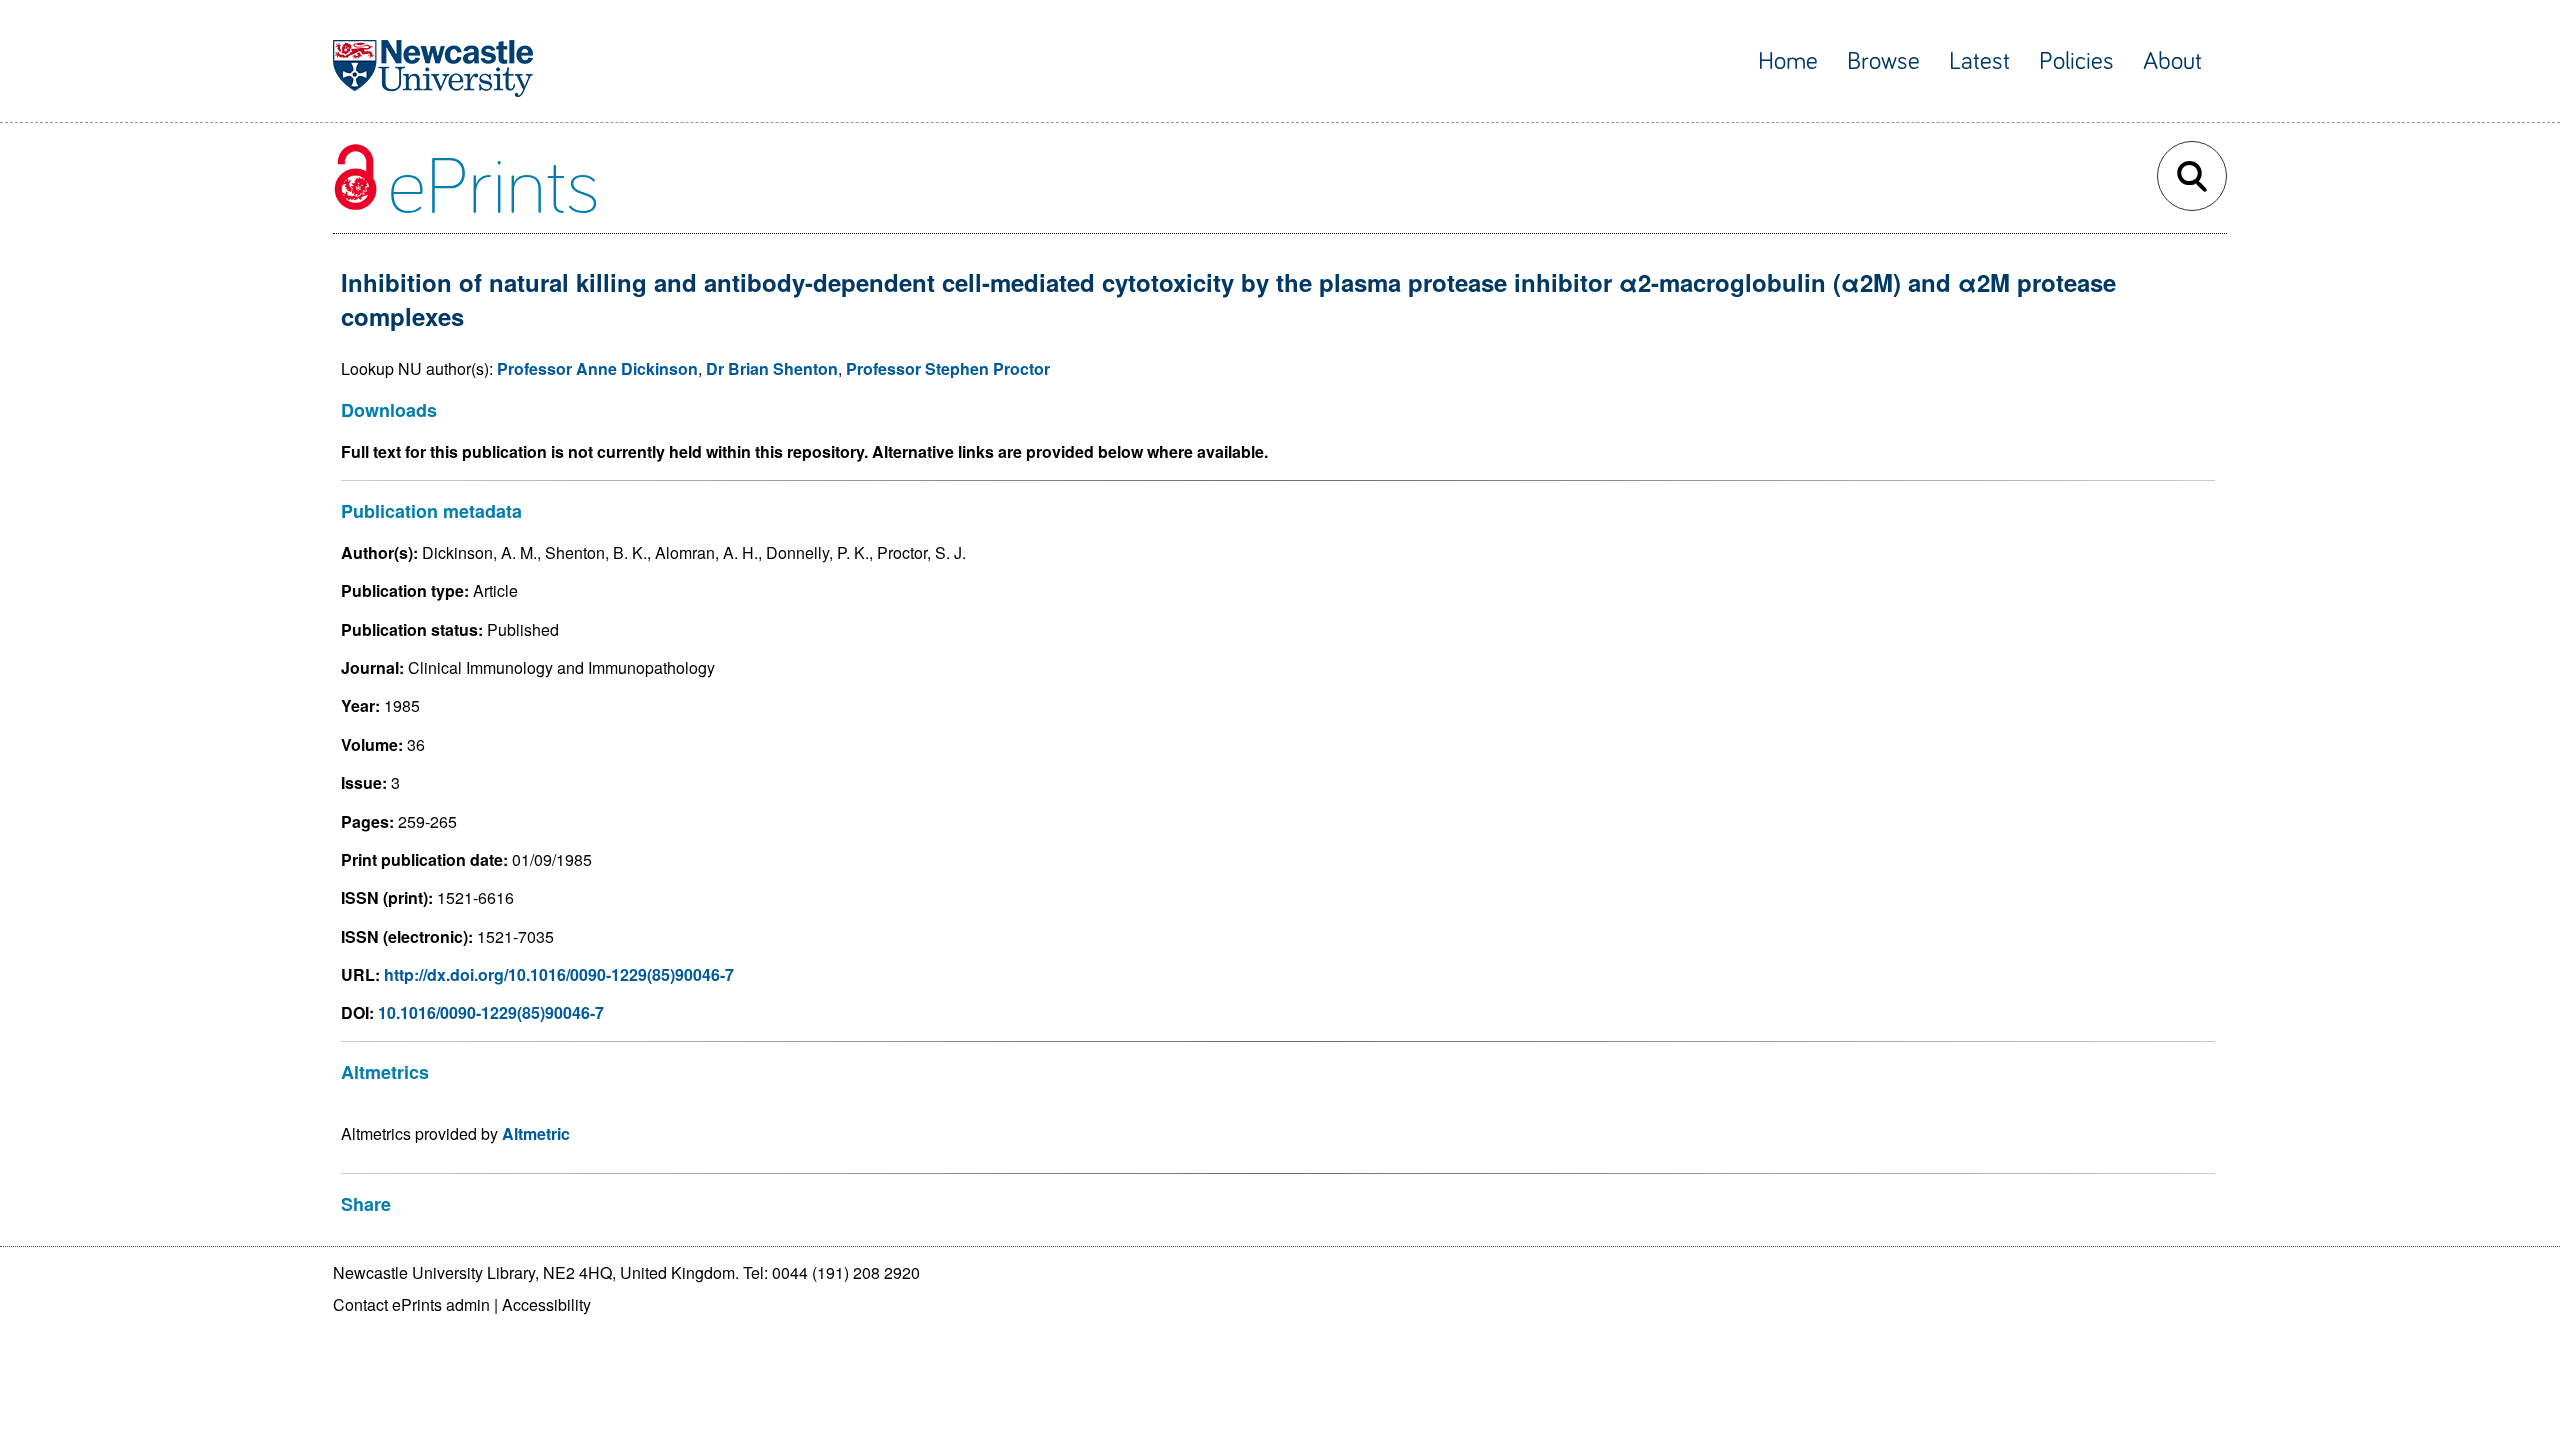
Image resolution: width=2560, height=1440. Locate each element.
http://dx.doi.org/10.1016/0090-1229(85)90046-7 (559, 974)
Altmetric (536, 1133)
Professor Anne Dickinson (597, 368)
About (2172, 61)
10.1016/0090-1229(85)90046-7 (491, 1012)
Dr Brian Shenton (772, 368)
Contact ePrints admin (411, 1304)
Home (1788, 61)
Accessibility (546, 1304)
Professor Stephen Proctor (948, 368)
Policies (2076, 61)
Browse (1883, 61)
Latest (1979, 61)
